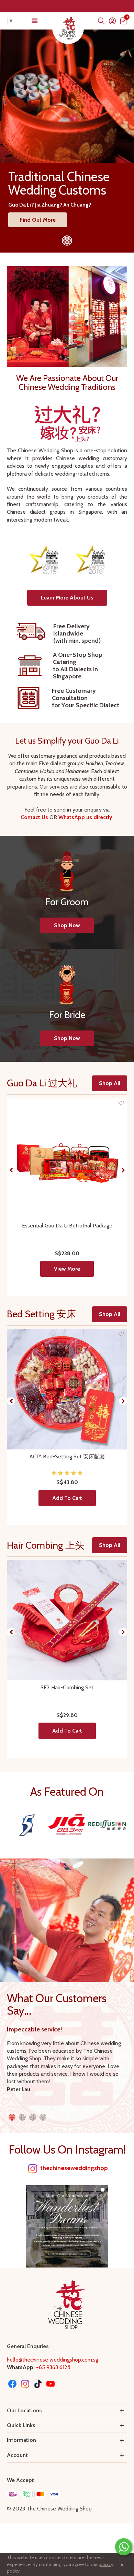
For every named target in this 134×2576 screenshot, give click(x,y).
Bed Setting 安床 (41, 1314)
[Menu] (34, 21)
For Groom (67, 902)
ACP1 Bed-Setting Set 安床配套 (67, 1456)
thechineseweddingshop (74, 2168)
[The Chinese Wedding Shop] (68, 28)
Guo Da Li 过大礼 (42, 1083)
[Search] (101, 21)
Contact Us (35, 817)
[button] (67, 598)
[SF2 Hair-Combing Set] (67, 1620)
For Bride (67, 1015)
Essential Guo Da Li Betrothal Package (67, 1226)
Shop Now (67, 925)
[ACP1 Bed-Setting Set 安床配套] (67, 1389)
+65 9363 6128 (53, 2367)
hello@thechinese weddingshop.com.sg (53, 2360)
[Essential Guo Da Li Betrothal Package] (67, 1158)
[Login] (112, 21)
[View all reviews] (67, 1473)
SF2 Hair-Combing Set (67, 1687)
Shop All (110, 1083)
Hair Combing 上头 (46, 1545)
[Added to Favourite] (121, 1103)
